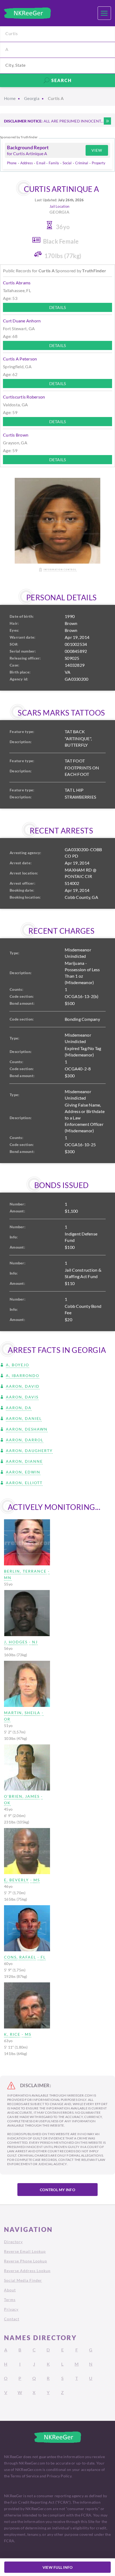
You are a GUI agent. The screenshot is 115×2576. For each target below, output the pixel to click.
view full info (58, 2567)
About (10, 2290)
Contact (12, 2319)
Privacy (11, 2309)
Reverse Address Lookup (27, 2271)
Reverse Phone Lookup (26, 2261)
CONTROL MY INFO (57, 2190)
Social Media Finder (23, 2280)
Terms (10, 2300)
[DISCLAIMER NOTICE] (107, 121)
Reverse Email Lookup (25, 2251)
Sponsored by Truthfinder (19, 137)
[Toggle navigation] (104, 13)
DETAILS (58, 307)
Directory (13, 2242)
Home (10, 98)
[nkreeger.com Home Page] (27, 13)
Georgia (32, 98)
